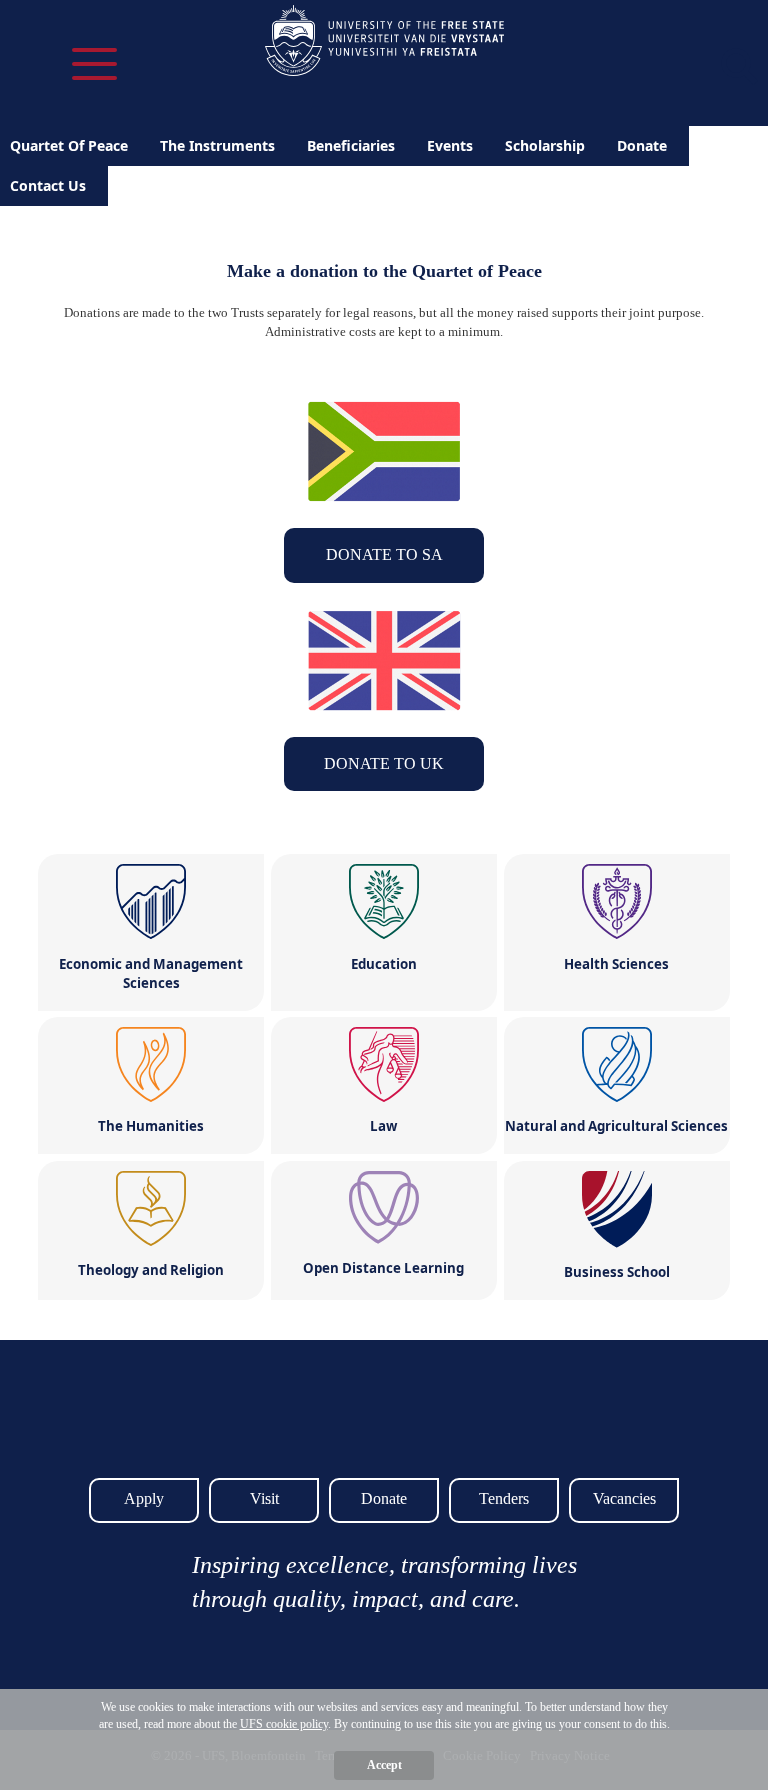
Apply (144, 1498)
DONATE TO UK (384, 763)
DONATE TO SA (384, 554)
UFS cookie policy (284, 1724)
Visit (264, 1498)
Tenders (504, 1498)
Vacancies (624, 1498)
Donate (384, 1498)
